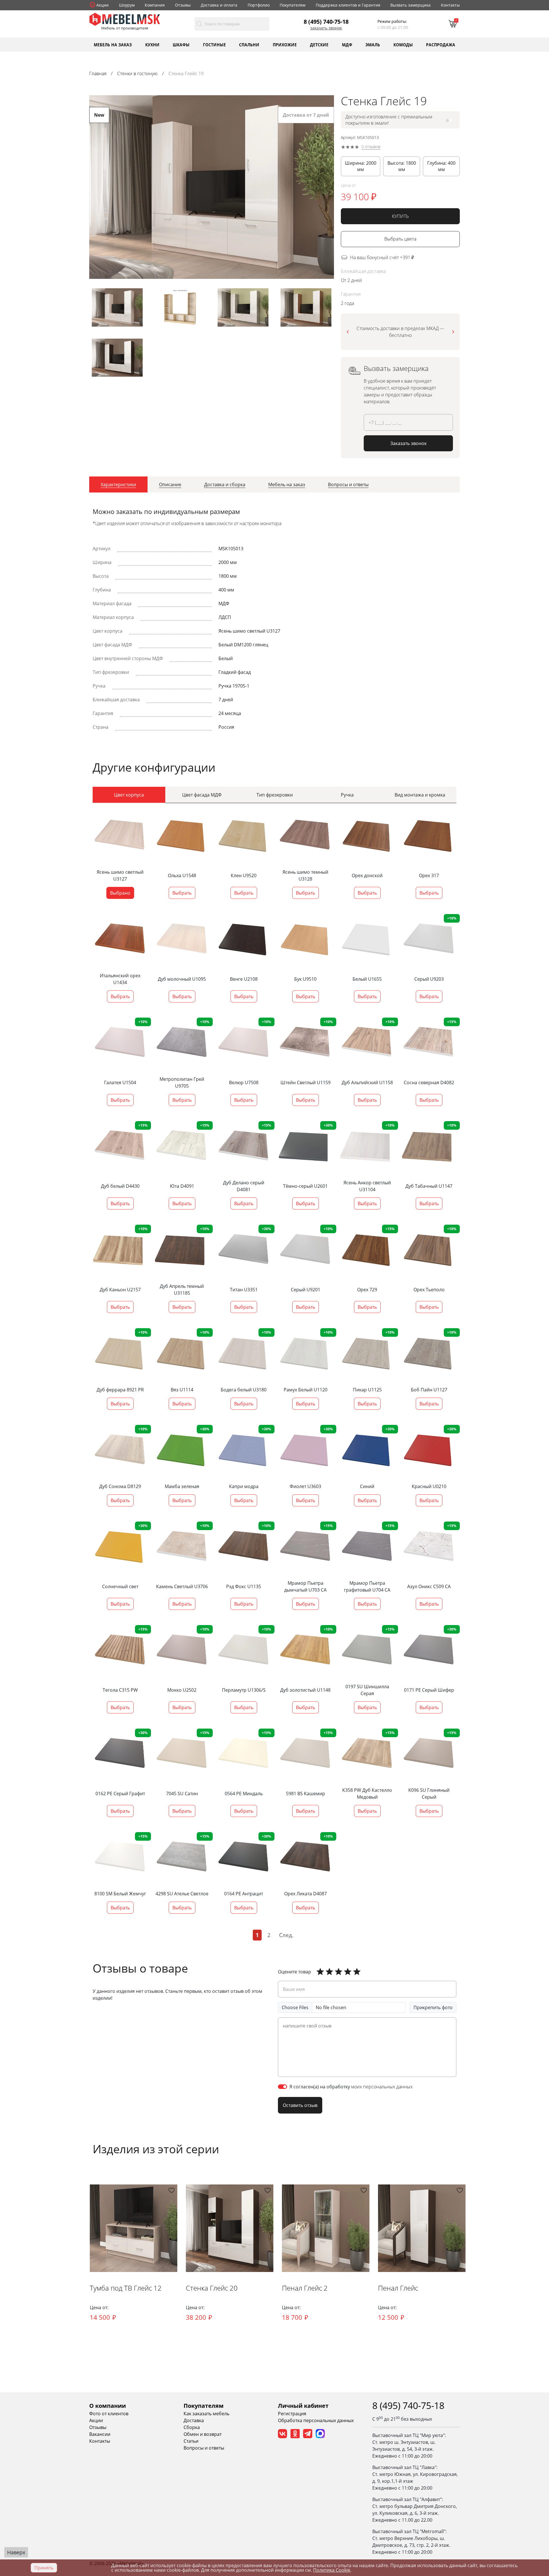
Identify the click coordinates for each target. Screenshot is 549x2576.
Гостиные (214, 44)
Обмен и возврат (203, 2434)
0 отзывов (371, 147)
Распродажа (441, 44)
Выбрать (182, 893)
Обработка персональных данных (316, 2420)
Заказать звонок (326, 28)
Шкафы (181, 44)
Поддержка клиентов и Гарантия (348, 5)
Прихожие (285, 44)
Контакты (450, 5)
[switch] (283, 2087)
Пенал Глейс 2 (305, 2288)
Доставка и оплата (219, 5)
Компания (155, 5)
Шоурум (127, 5)
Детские (319, 44)
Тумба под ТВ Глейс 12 (126, 2288)
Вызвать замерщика (410, 5)
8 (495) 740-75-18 (326, 21)
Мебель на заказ (113, 44)
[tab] (118, 484)
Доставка (194, 2420)
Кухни (152, 44)
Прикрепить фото (433, 2007)
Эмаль (373, 44)
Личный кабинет (303, 2406)
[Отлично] (320, 1972)
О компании (108, 2406)
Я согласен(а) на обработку (351, 2087)
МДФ (347, 44)
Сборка (192, 2427)
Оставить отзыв (300, 2105)
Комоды (403, 44)
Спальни (249, 44)
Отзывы (183, 5)
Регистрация (292, 2414)
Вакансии (100, 2434)
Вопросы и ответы (204, 2448)
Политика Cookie (332, 2570)
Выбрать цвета (400, 239)
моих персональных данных (382, 2087)
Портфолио (259, 5)
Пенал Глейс (398, 2288)
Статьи (191, 2441)
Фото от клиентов (109, 2414)
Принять (44, 2568)
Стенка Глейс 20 (212, 2288)
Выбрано (120, 893)
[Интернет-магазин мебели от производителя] (125, 19)
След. (286, 1935)
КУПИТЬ (400, 216)
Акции (103, 5)
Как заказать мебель (206, 2414)
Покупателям (293, 5)
